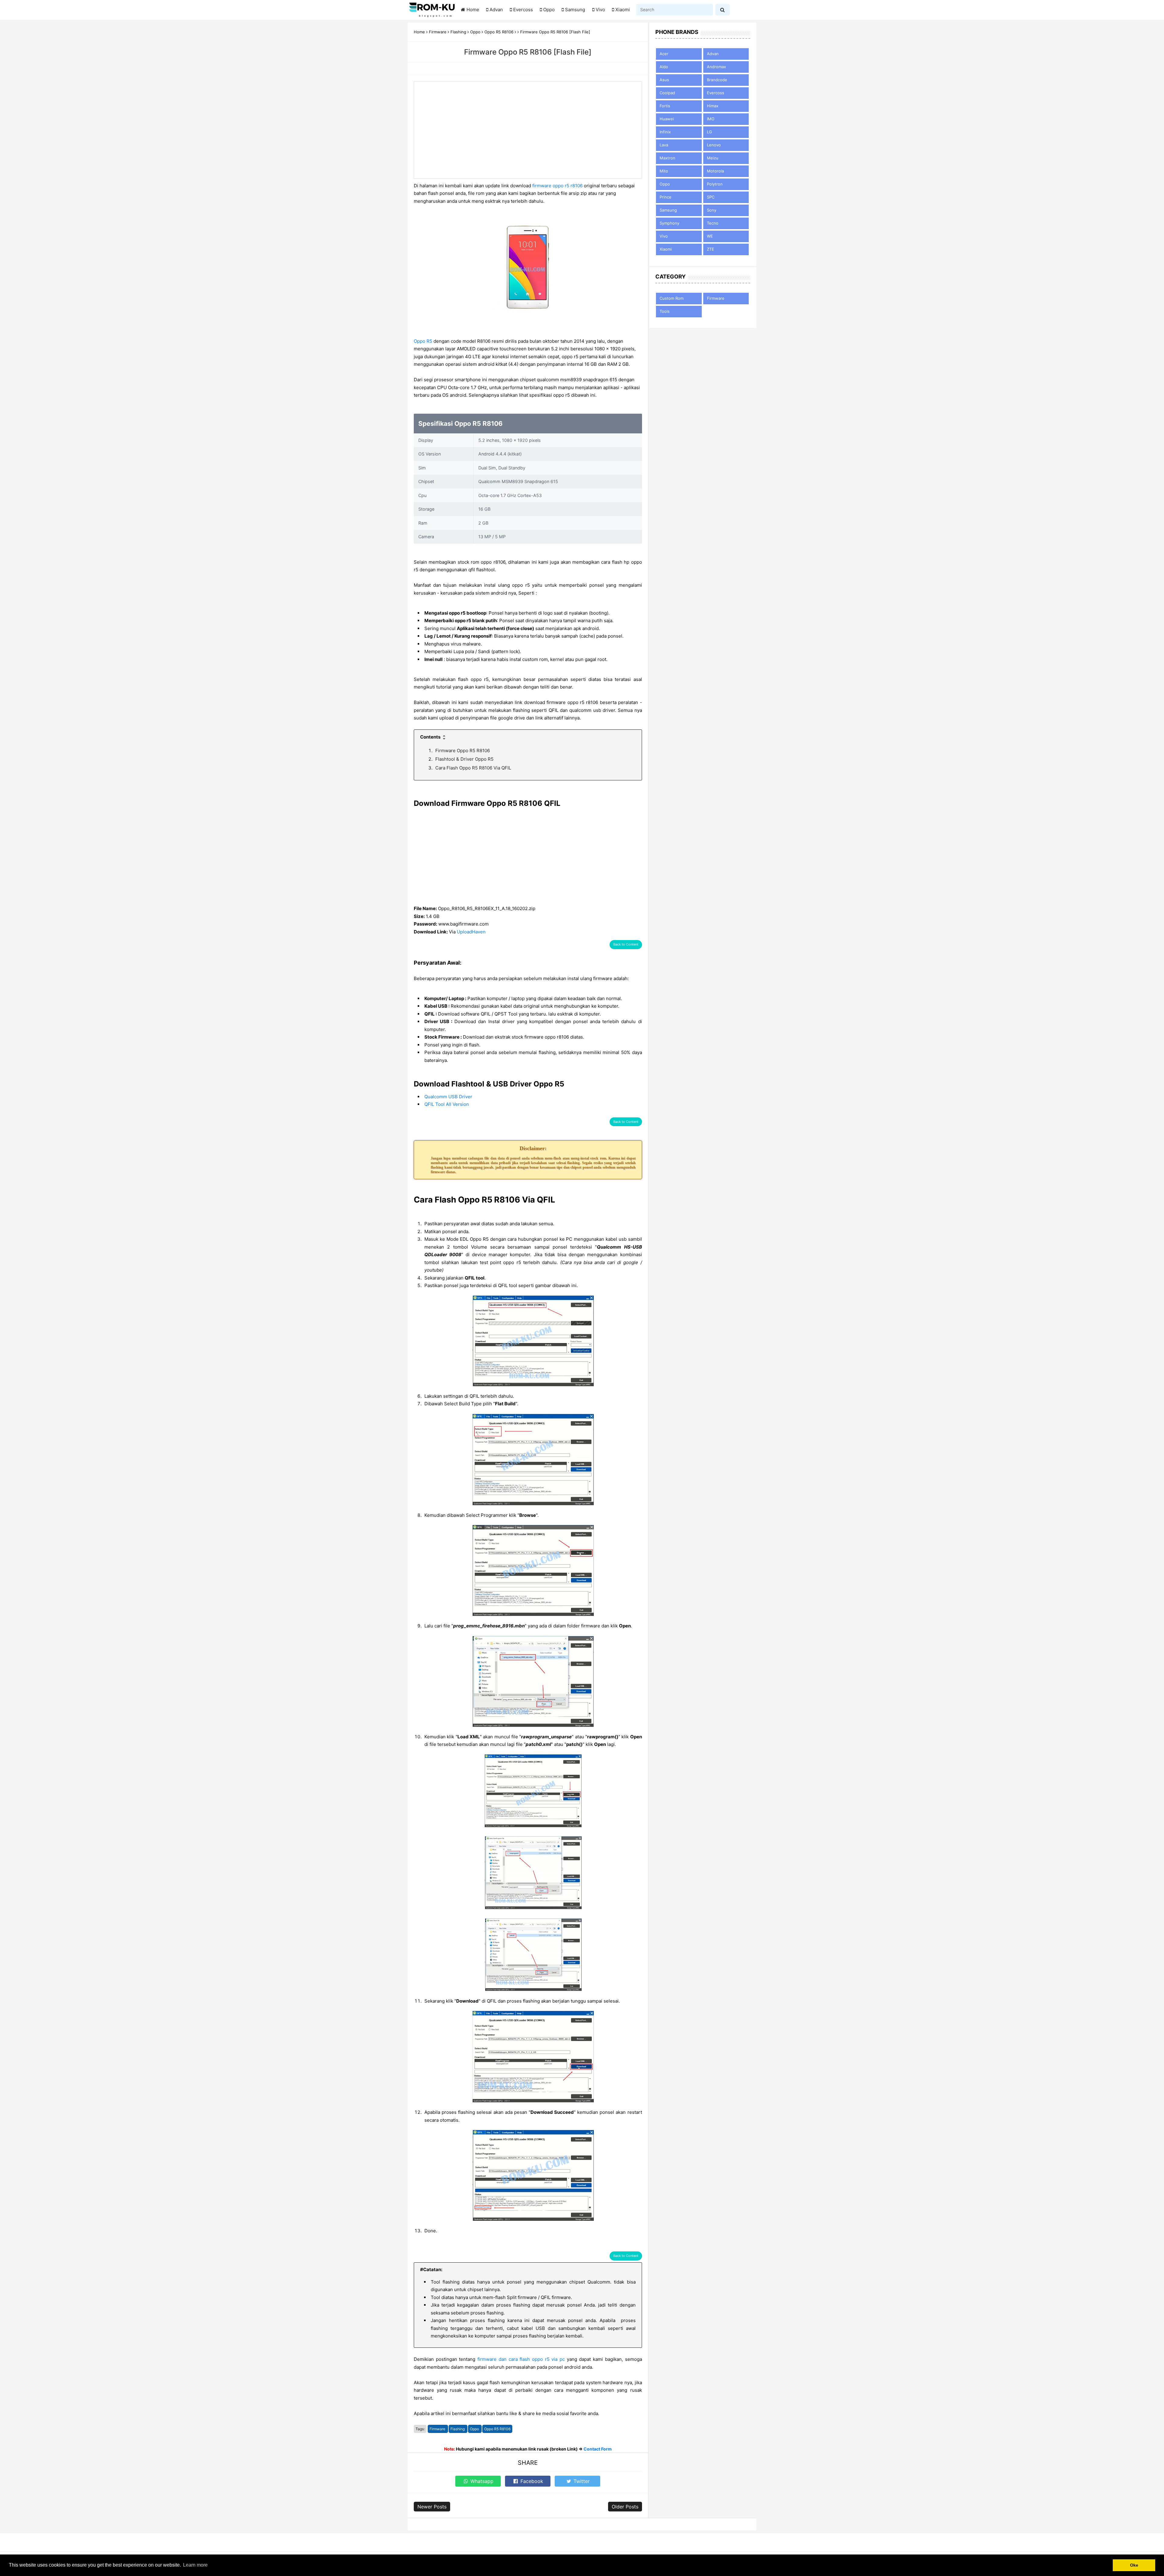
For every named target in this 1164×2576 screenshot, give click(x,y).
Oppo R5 (423, 341)
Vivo (600, 10)
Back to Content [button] (626, 944)
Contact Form (598, 2449)
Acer (664, 54)
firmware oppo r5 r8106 (557, 186)
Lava (664, 145)
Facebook (531, 2481)
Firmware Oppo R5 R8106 (463, 751)
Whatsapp (481, 2481)
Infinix (665, 132)
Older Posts (625, 2507)
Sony (712, 210)
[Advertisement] (528, 130)
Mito (664, 171)
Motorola (715, 171)
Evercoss (523, 10)
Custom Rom (672, 298)
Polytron (715, 184)
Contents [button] (431, 737)
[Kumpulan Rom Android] (432, 10)
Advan (496, 10)
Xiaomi (623, 10)
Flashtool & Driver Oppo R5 (464, 759)
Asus (664, 80)
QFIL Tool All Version (447, 1104)
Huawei (667, 119)
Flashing (458, 2429)
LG (709, 132)
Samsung (575, 10)
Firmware (438, 2429)
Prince (666, 197)
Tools (665, 311)
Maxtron (667, 158)
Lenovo (714, 145)
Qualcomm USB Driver (448, 1097)
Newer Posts (432, 2507)
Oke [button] (1134, 2565)
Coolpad (667, 93)
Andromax (716, 67)
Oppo (549, 10)
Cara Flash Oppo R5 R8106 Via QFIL (473, 768)
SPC (711, 197)
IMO (711, 119)
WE (710, 236)
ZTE (711, 249)
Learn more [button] (195, 2565)
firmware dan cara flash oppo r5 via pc (521, 2359)
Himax (713, 106)
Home (473, 10)
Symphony (669, 223)
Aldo (664, 67)
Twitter (581, 2481)
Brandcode (717, 80)
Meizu (713, 158)
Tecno (713, 223)
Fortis (665, 106)
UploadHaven (471, 932)
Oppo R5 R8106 (497, 2429)
